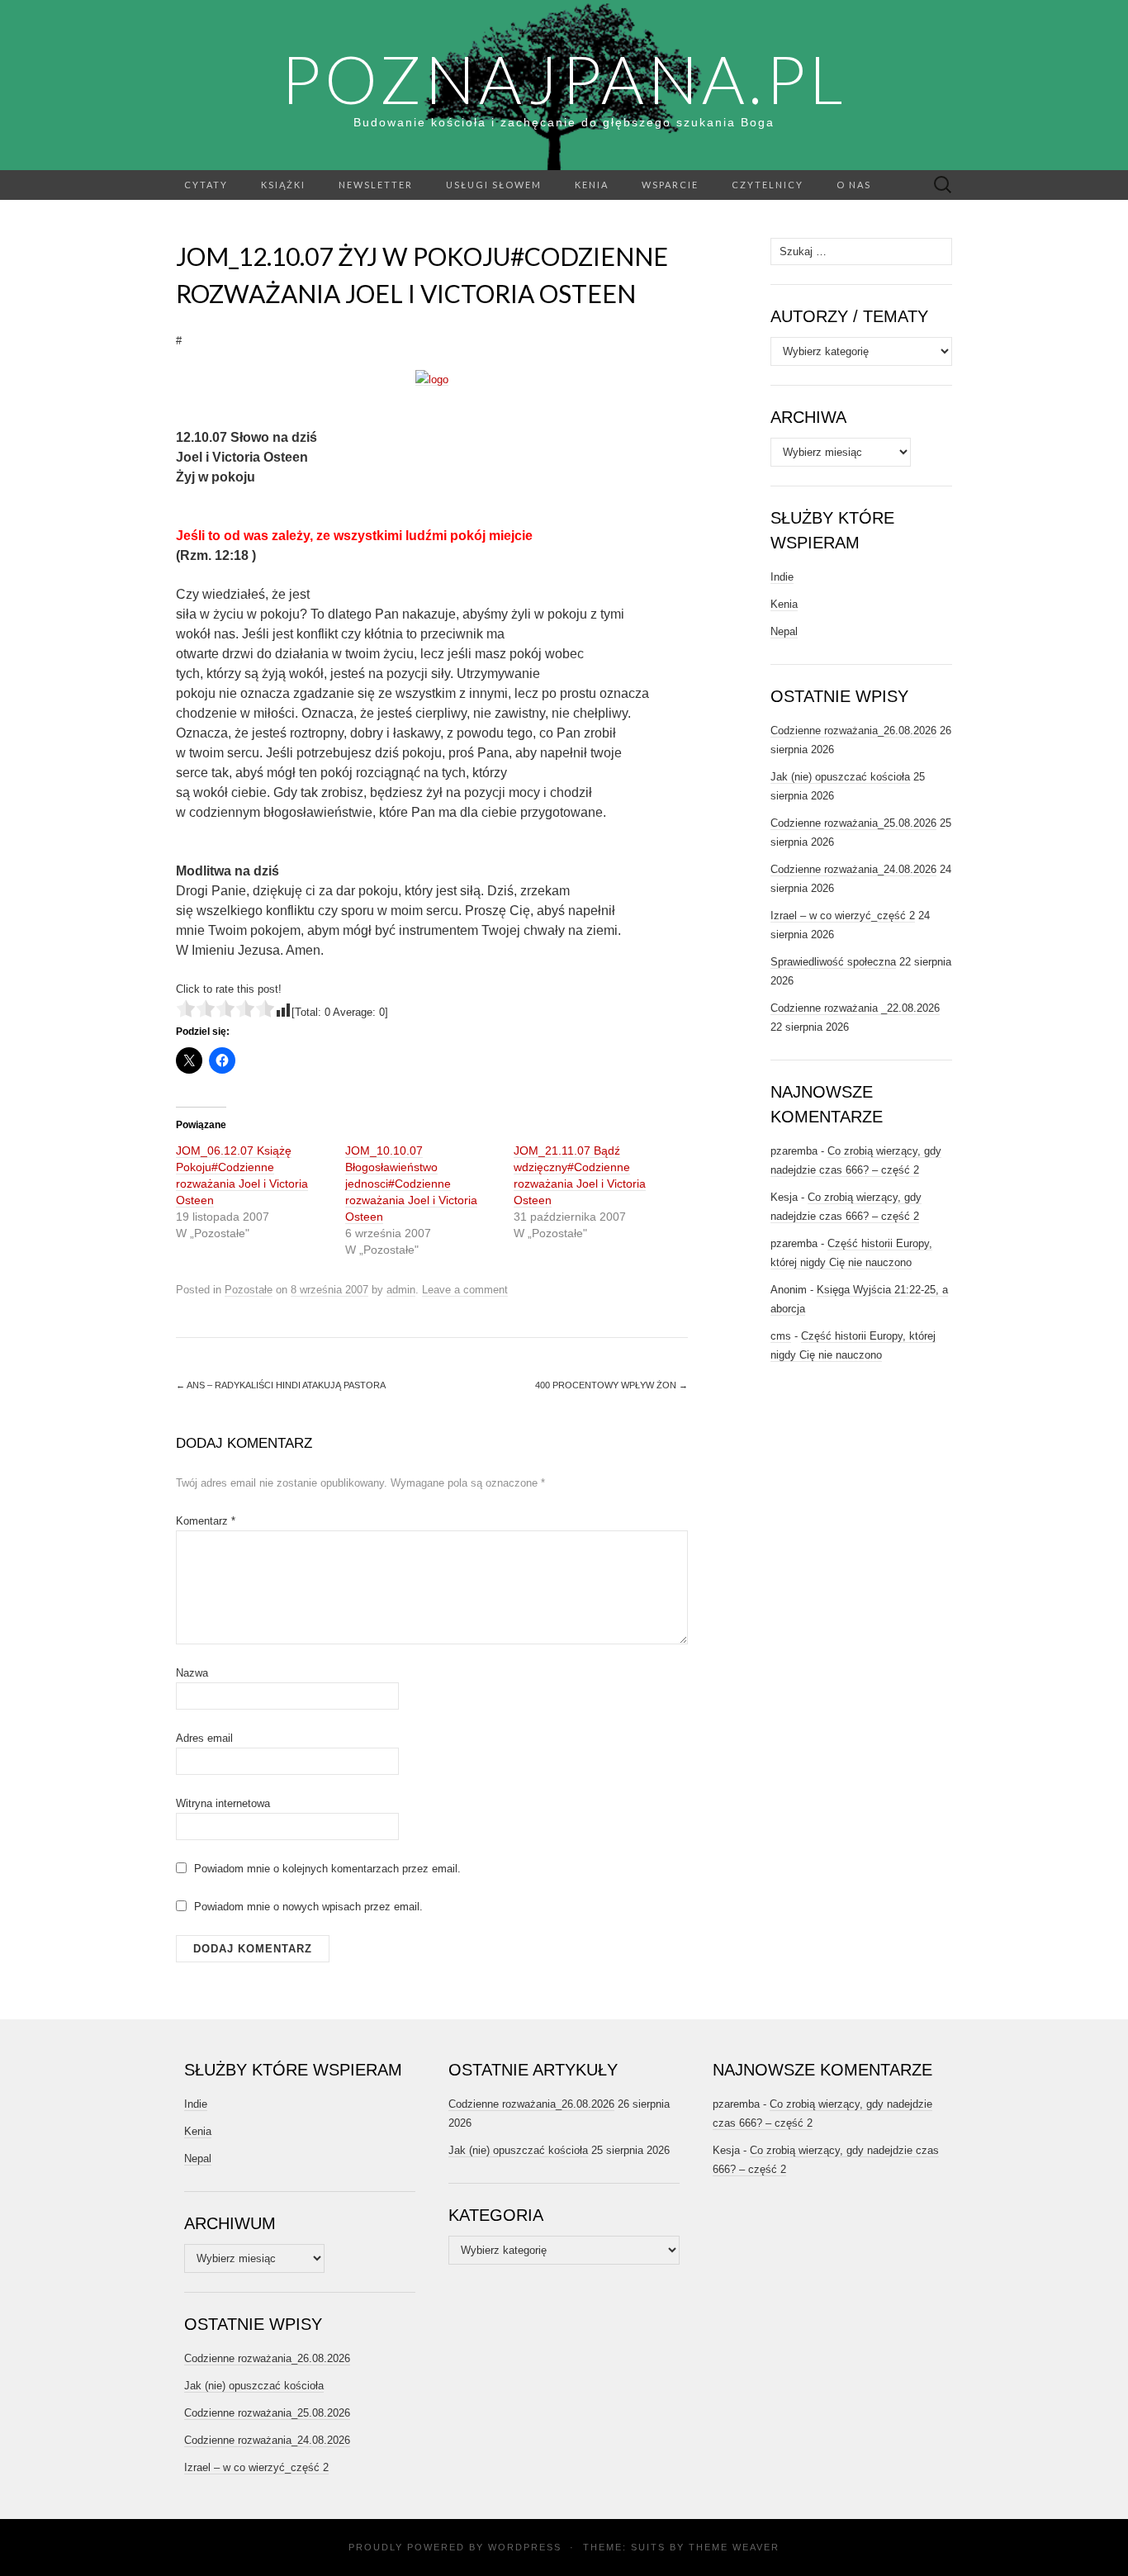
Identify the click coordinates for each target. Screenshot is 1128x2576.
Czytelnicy (768, 185)
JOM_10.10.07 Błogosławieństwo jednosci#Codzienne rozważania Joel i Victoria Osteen (411, 1184)
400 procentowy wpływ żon (611, 1385)
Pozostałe (249, 1290)
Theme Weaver (734, 2547)
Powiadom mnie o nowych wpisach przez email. (308, 1907)
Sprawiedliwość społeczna (833, 962)
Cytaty (206, 185)
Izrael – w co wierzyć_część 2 (843, 916)
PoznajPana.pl (564, 78)
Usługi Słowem (494, 185)
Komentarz (206, 1521)
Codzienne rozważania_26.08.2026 (853, 731)
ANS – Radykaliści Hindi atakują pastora (281, 1385)
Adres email (204, 1738)
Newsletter (376, 185)
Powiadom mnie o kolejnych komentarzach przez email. (327, 1869)
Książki (283, 185)
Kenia (592, 185)
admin (401, 1290)
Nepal (784, 631)
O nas (854, 185)
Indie (782, 577)
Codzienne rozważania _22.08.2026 (855, 1008)
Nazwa (192, 1673)
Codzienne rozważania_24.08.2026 (853, 869)
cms (781, 1336)
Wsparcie (670, 185)
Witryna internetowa (223, 1803)
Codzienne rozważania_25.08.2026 (853, 823)
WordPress (525, 2547)
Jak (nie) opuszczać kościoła (840, 777)
